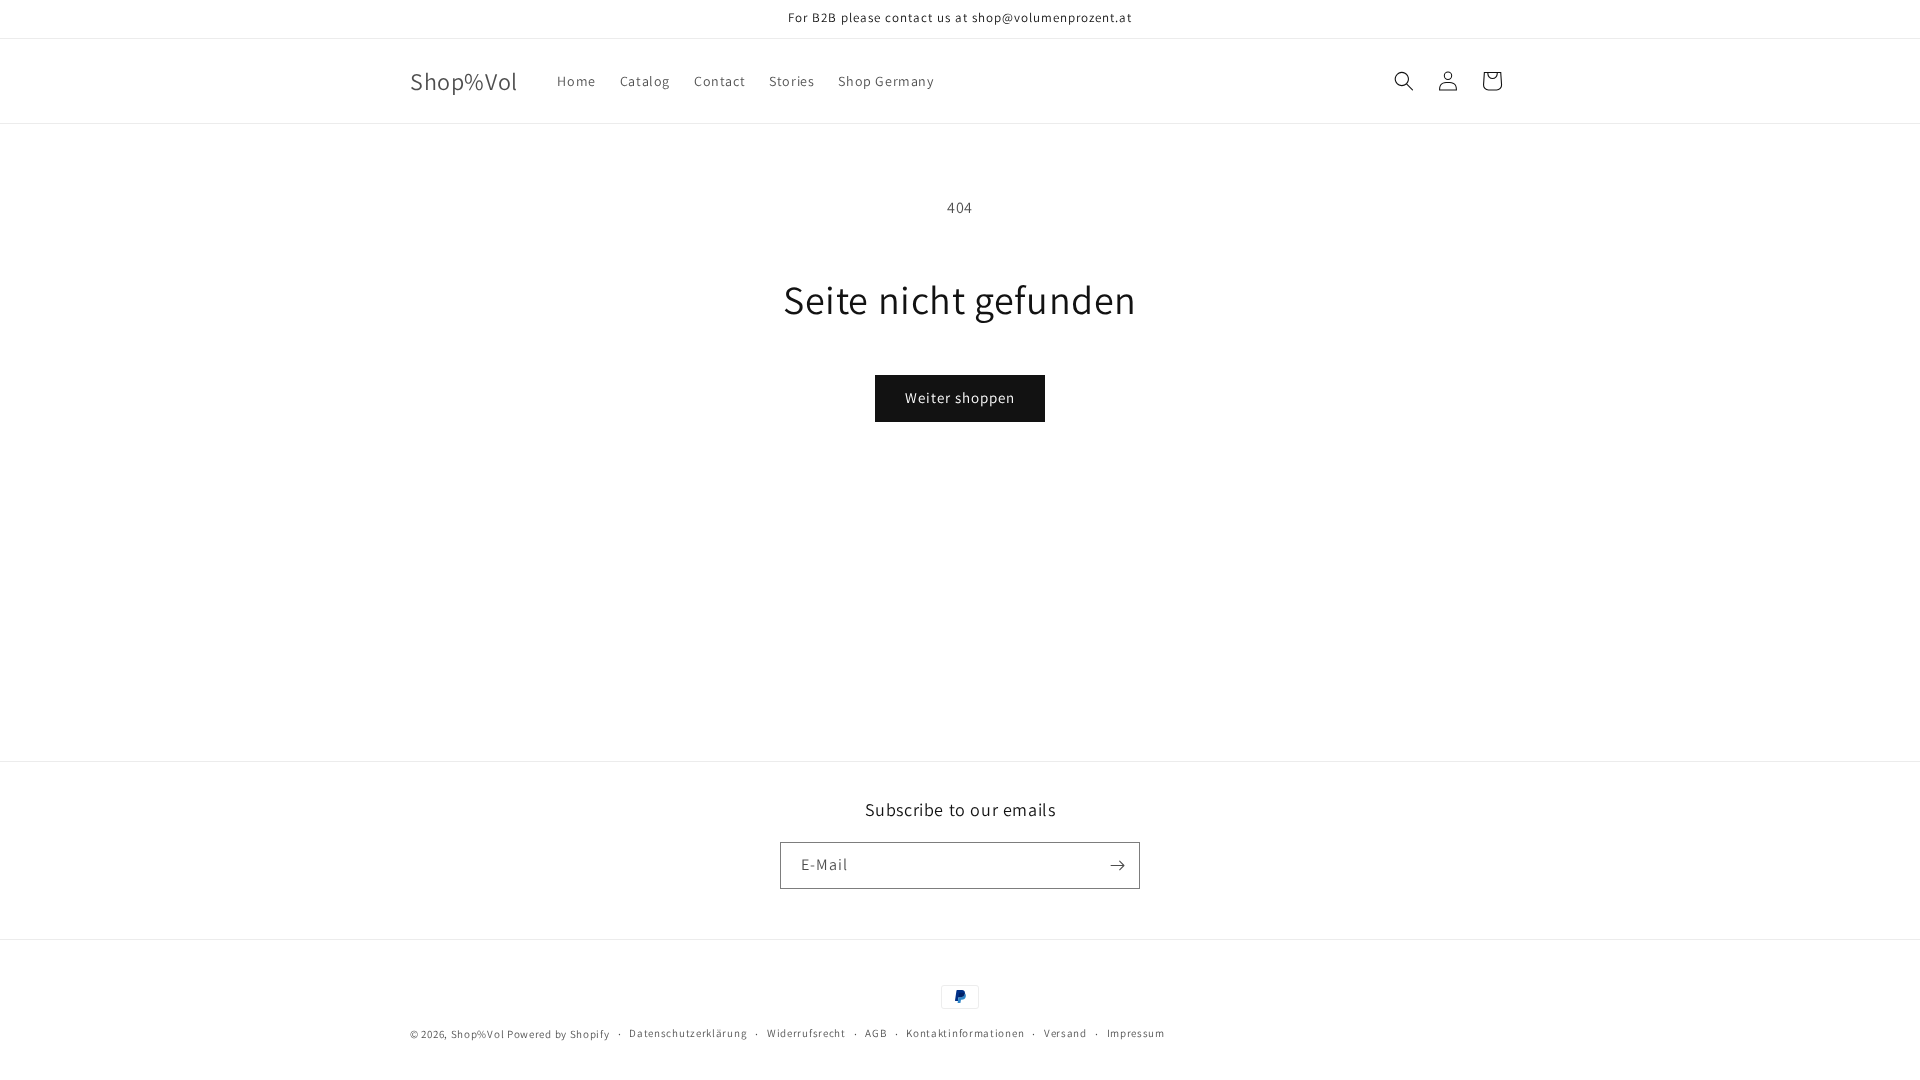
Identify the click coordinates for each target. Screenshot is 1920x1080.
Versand (1065, 1033)
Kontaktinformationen (965, 1033)
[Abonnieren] (1117, 865)
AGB (875, 1033)
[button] (1404, 81)
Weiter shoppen (960, 397)
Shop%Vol (478, 1034)
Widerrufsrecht (806, 1033)
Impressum (1136, 1033)
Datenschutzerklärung (688, 1033)
